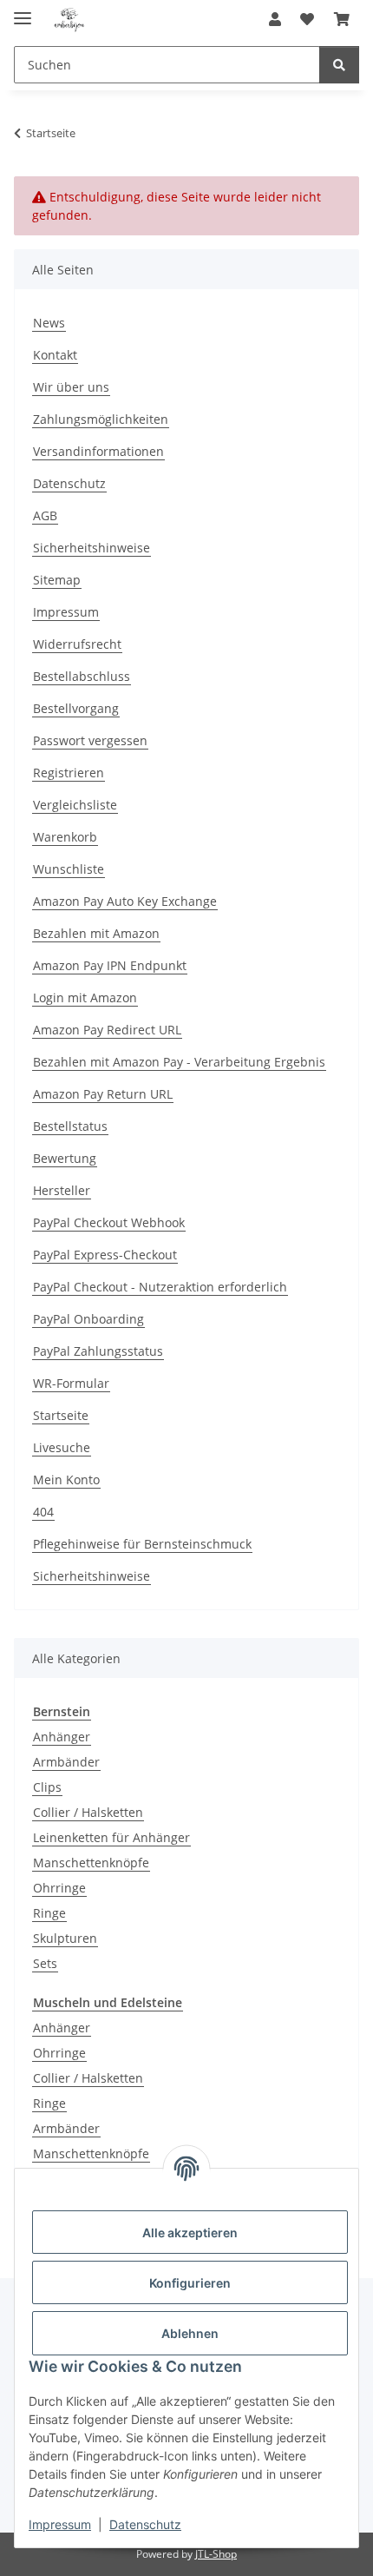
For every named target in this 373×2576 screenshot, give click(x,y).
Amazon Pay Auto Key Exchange (125, 901)
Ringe (49, 1913)
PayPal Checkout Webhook (109, 1222)
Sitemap (57, 580)
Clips (47, 1787)
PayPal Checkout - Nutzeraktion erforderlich (160, 1287)
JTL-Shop (216, 2554)
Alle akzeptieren (190, 2233)
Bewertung (65, 1158)
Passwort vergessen (90, 740)
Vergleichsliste (75, 805)
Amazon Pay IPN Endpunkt (110, 965)
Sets (45, 1963)
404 (43, 1512)
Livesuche (62, 1447)
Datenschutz (145, 2524)
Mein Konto (66, 1480)
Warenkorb (65, 837)
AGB (45, 515)
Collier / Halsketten (88, 1812)
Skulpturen (65, 1938)
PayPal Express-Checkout (105, 1255)
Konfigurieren (190, 2283)
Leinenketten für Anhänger (111, 1837)
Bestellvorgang (76, 708)
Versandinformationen (98, 451)
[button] (275, 19)
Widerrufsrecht (77, 644)
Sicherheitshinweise (92, 548)
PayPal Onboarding (88, 1319)
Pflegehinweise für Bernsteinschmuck (142, 1544)
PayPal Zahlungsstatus (98, 1351)
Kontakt (55, 355)
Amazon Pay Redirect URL (107, 1030)
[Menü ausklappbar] (23, 11)
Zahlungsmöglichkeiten (101, 419)
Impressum (60, 2524)
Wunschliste (69, 869)
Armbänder (66, 1762)
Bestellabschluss (82, 676)
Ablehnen (190, 2333)
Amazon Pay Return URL (103, 1094)
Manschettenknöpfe (91, 1863)
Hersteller (62, 1190)
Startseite (61, 1415)
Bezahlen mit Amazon (96, 933)
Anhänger (62, 1737)
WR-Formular (71, 1383)
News (49, 323)
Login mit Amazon (85, 997)
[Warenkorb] (342, 19)
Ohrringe (59, 1888)
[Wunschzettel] (307, 19)
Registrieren (69, 773)
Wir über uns (71, 387)
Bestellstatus (70, 1126)
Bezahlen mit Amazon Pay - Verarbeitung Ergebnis (179, 1062)
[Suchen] (339, 65)
